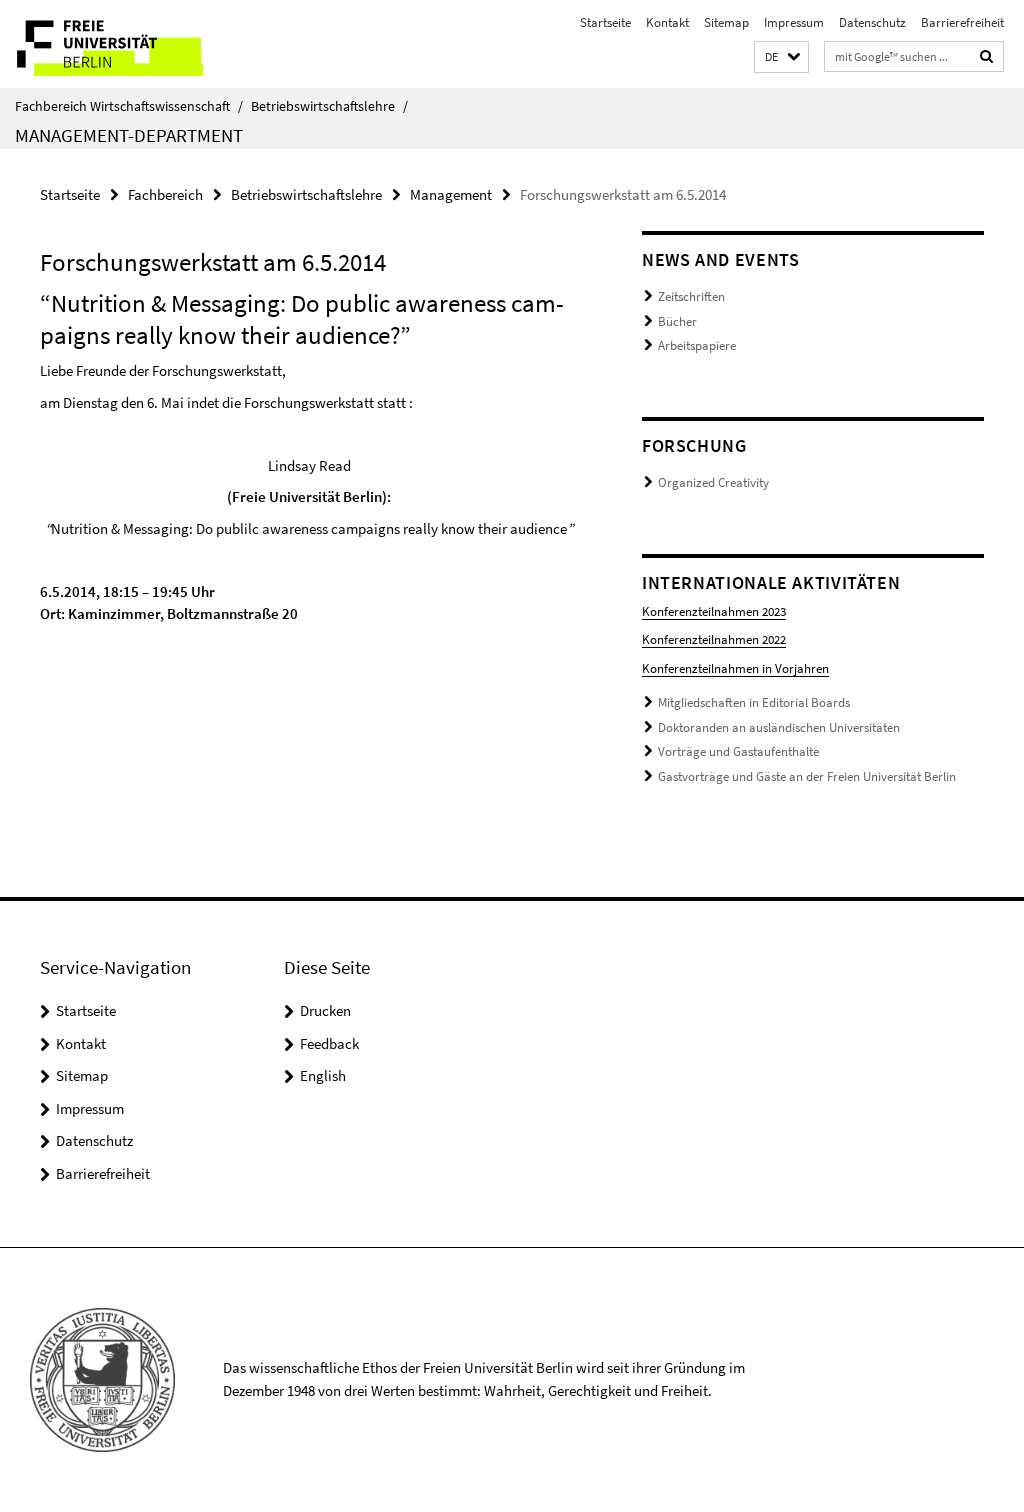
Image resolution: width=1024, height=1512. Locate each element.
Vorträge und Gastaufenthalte (738, 751)
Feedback (329, 1043)
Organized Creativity (713, 482)
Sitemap (726, 22)
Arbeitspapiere (697, 345)
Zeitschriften (691, 296)
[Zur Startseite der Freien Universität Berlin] (132, 44)
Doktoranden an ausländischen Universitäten (779, 727)
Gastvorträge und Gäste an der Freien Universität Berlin (807, 776)
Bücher (677, 321)
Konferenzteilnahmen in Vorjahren (735, 668)
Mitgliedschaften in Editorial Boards (754, 702)
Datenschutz (872, 22)
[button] (781, 57)
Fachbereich (165, 194)
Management (451, 194)
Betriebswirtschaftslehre (329, 106)
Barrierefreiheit (962, 22)
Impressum (794, 22)
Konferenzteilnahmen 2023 (714, 611)
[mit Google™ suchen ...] (987, 56)
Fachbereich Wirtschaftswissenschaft (129, 106)
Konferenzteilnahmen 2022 (714, 639)
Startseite (605, 22)
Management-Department (129, 135)
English (323, 1075)
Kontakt (667, 22)
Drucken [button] (325, 1010)
